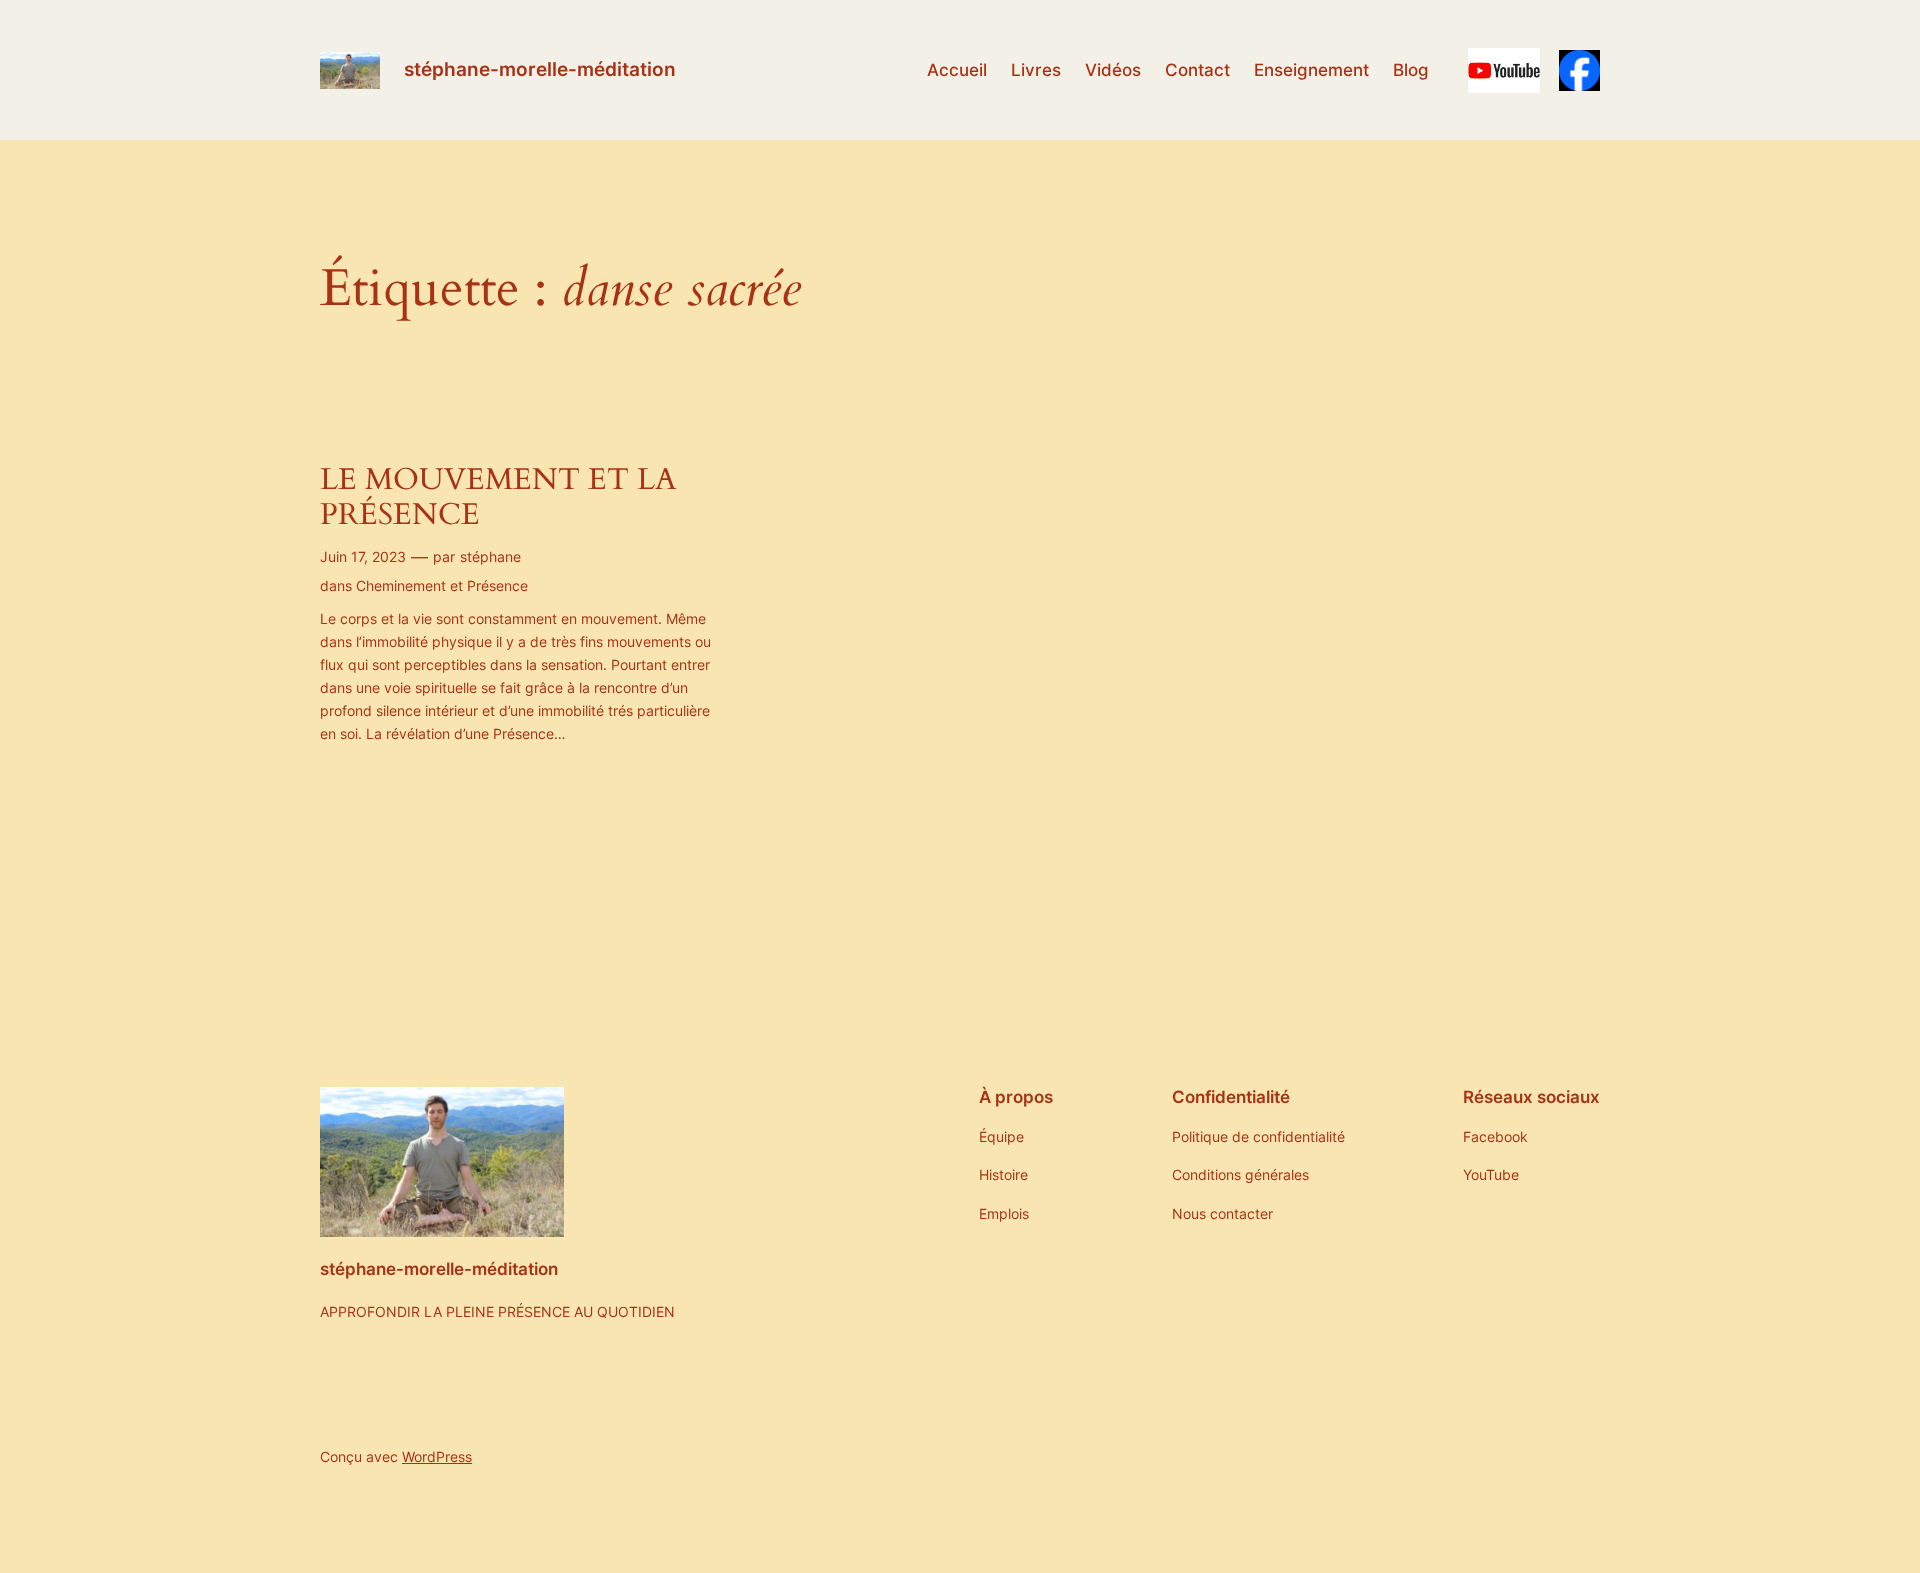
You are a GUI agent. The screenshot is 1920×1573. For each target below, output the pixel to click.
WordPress (437, 1456)
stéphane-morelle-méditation (540, 69)
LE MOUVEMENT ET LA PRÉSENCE (498, 498)
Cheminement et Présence (442, 585)
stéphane (490, 556)
